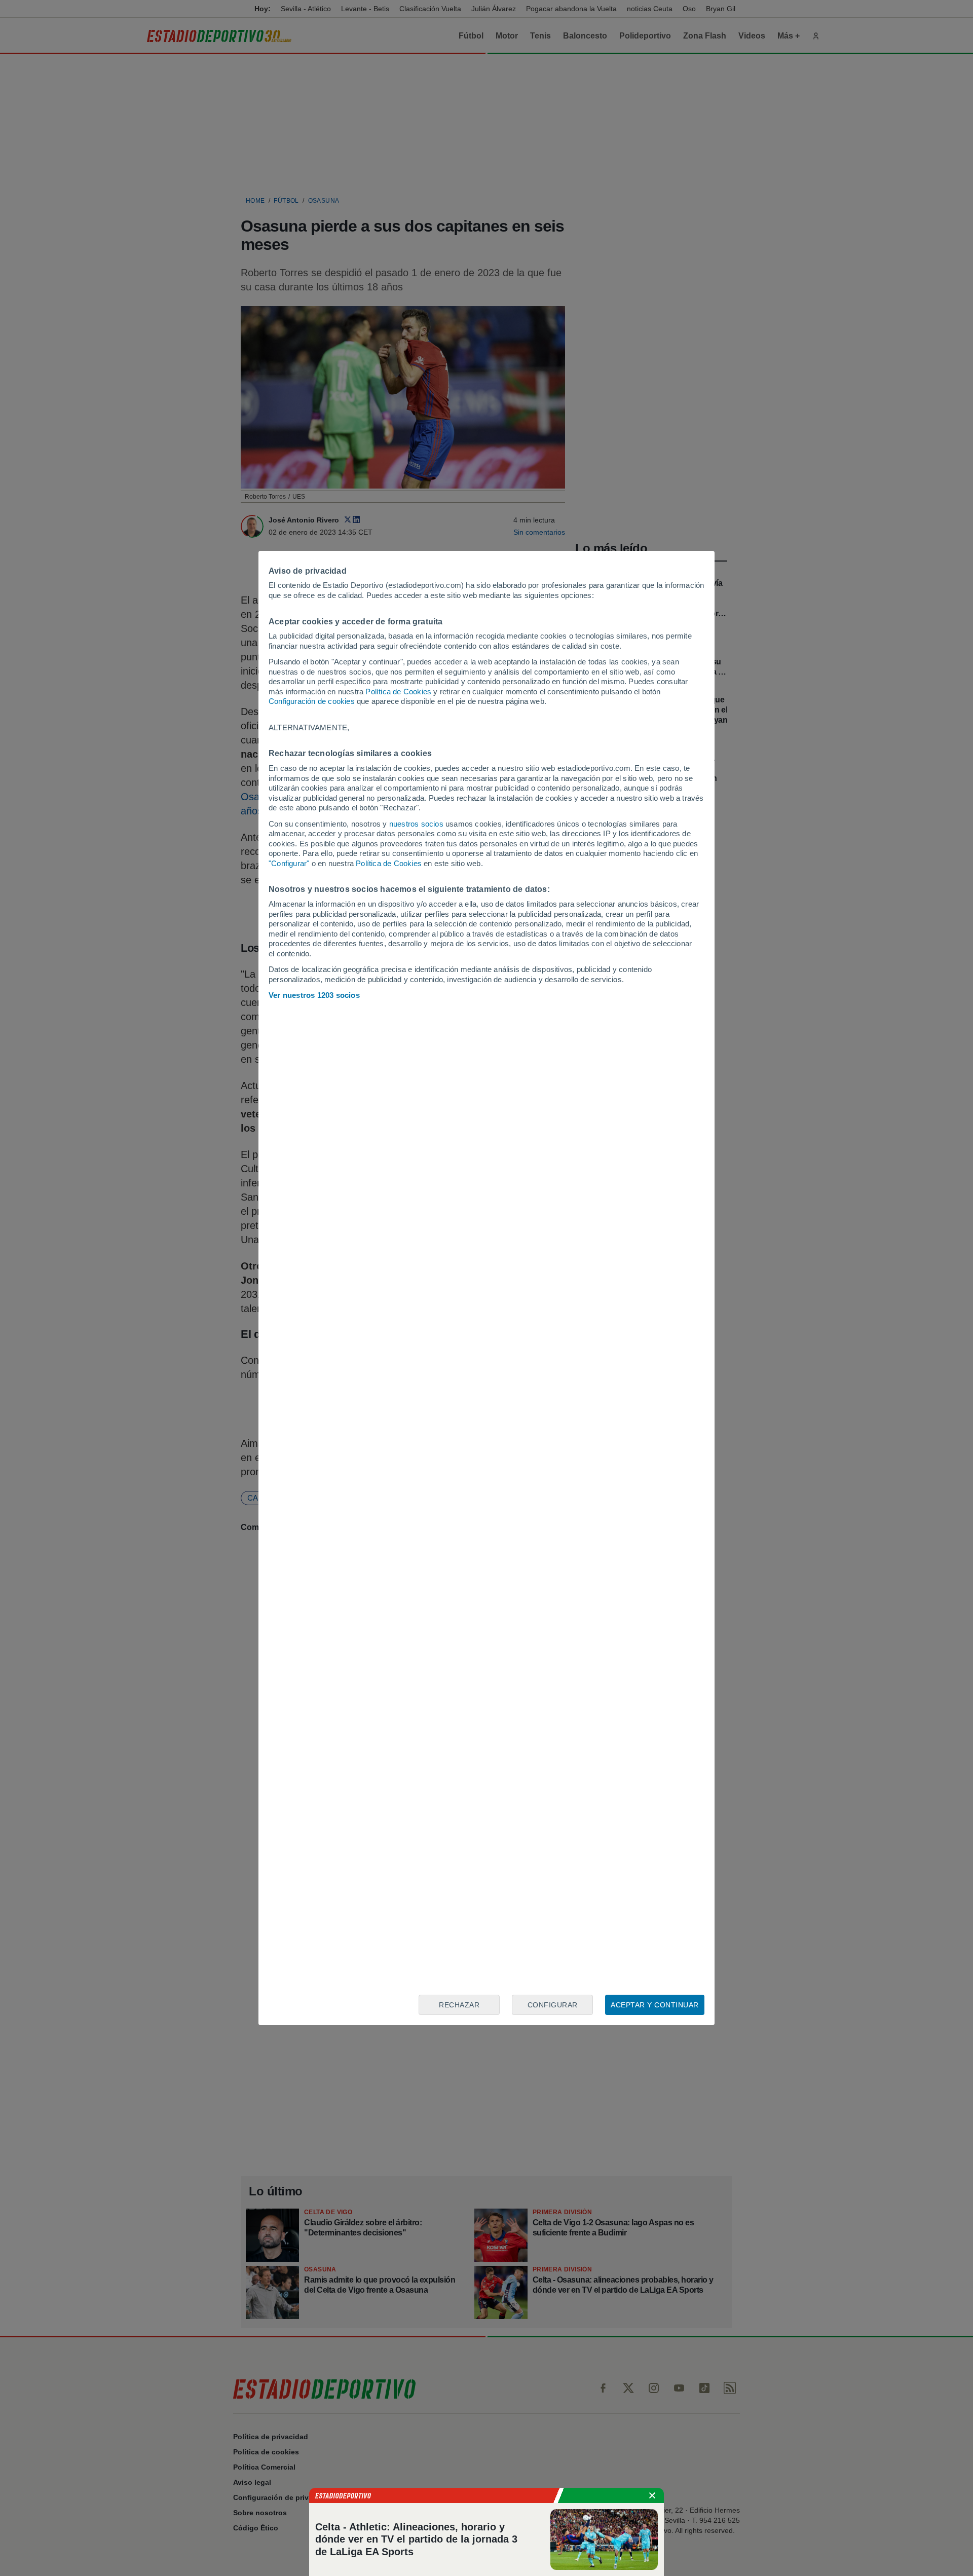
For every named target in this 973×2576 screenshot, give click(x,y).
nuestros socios (416, 824)
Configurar (553, 2005)
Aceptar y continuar (655, 2005)
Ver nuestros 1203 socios (314, 995)
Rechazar (459, 2005)
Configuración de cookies (312, 701)
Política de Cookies (398, 692)
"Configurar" (289, 863)
